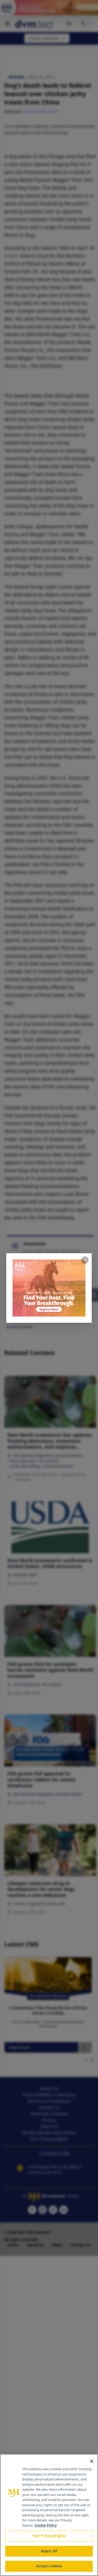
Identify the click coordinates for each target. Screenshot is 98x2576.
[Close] (92, 2461)
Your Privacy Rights (49, 2536)
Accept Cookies (49, 2566)
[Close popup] (85, 1260)
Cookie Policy (46, 2525)
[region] (49, 2515)
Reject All (49, 2551)
